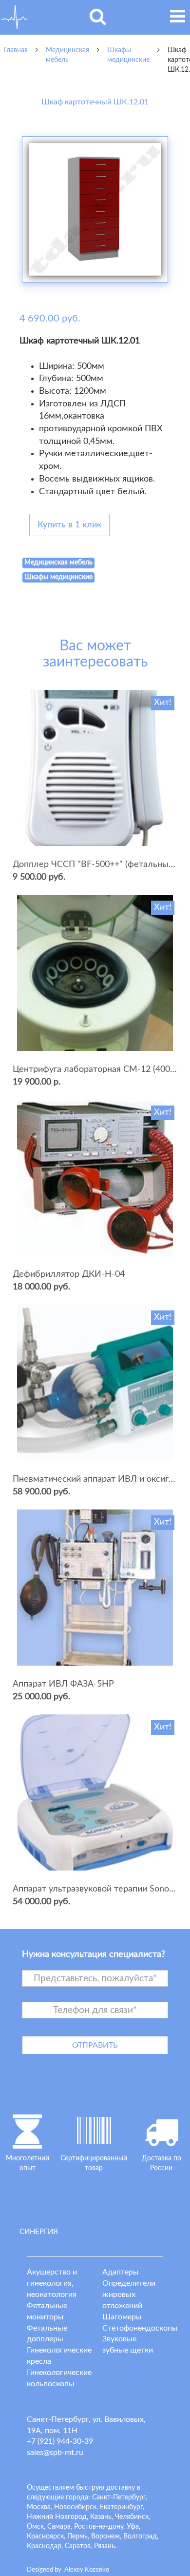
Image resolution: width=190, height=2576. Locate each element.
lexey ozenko (87, 2570)
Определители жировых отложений (129, 2294)
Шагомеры (122, 2317)
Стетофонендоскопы (140, 2328)
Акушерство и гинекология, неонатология (52, 2283)
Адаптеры (121, 2272)
